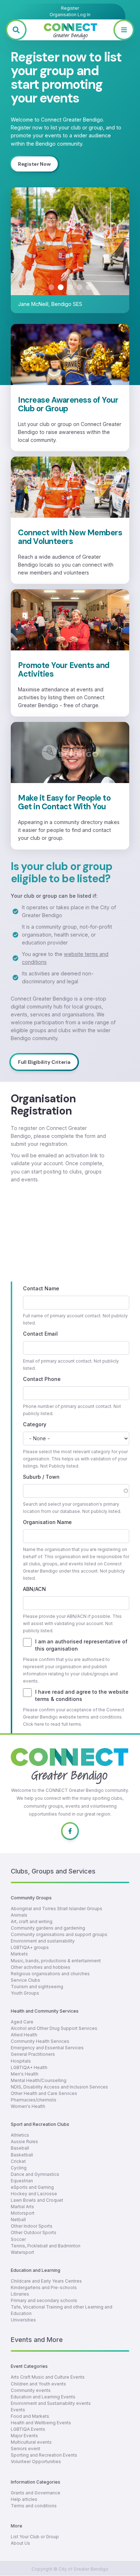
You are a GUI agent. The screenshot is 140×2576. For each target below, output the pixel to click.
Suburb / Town (41, 1477)
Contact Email (40, 1334)
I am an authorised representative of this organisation (81, 1645)
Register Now (34, 164)
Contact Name (41, 1288)
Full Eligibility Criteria (44, 1062)
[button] (124, 30)
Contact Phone (42, 1379)
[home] (70, 30)
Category (35, 1424)
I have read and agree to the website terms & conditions (82, 1695)
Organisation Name (47, 1522)
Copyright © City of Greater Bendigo (70, 2569)
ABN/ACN (34, 1589)
